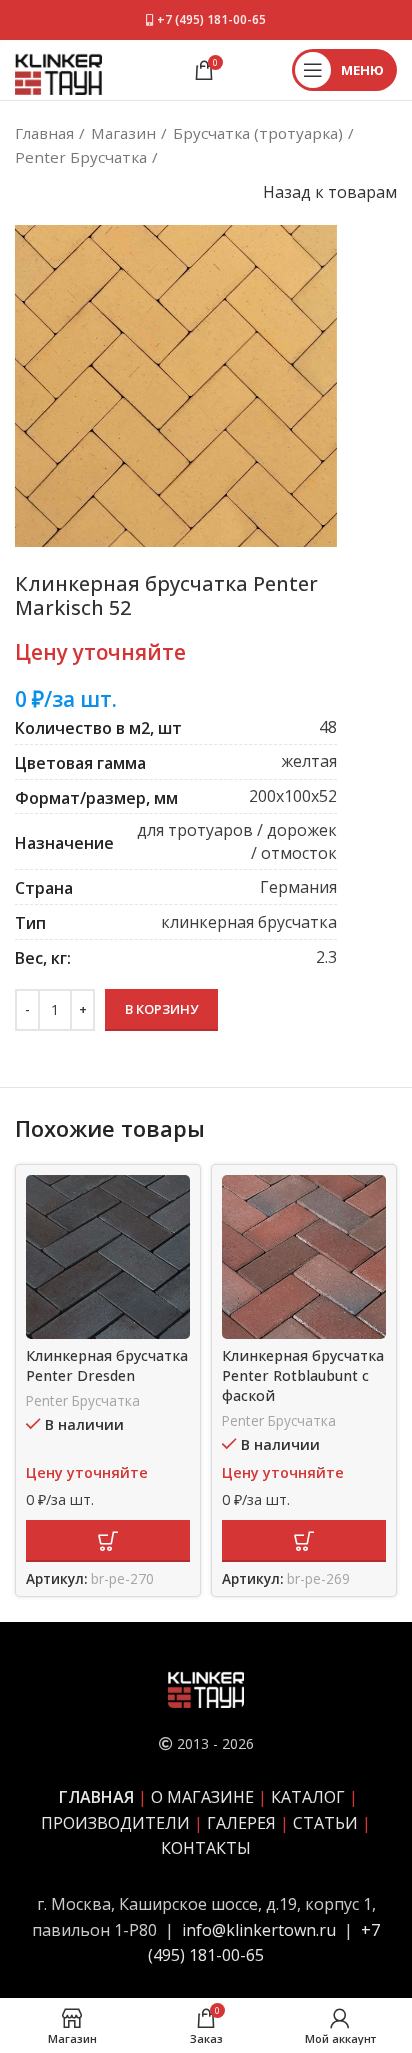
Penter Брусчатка (81, 157)
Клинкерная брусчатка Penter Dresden (107, 1365)
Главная (44, 133)
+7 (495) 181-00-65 (211, 19)
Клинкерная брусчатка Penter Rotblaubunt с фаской (303, 1375)
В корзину (161, 1009)
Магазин (123, 133)
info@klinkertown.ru (259, 1930)
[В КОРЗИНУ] (108, 1541)
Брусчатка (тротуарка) (258, 133)
